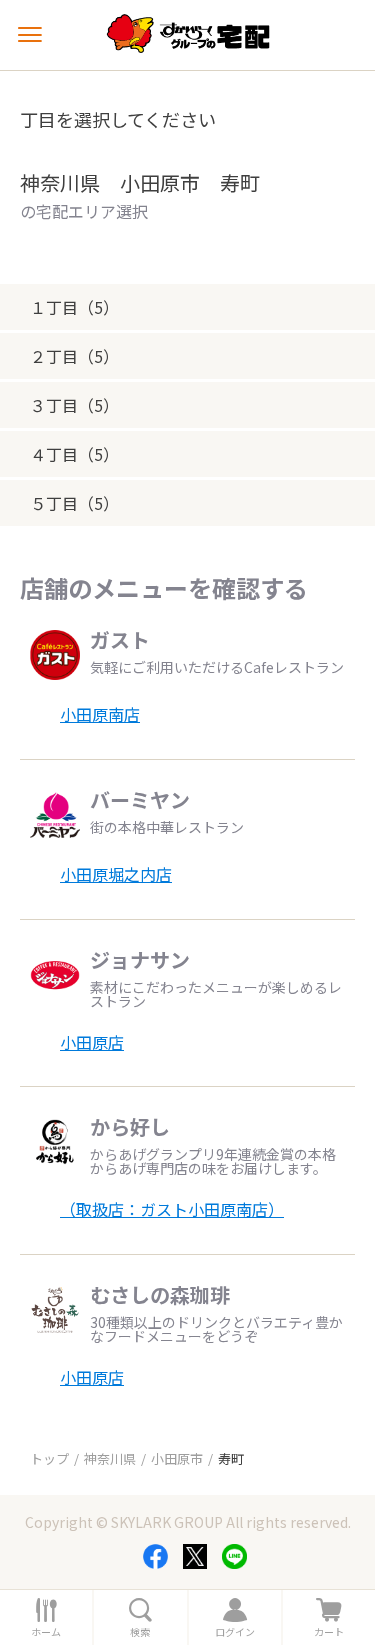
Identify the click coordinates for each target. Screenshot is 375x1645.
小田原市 (177, 1458)
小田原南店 (100, 714)
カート (329, 1632)
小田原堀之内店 (116, 874)
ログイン (235, 1632)
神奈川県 (110, 1458)
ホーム (46, 1632)
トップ (49, 1458)
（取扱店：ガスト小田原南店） (172, 1209)
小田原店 (92, 1042)
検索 (140, 1632)
